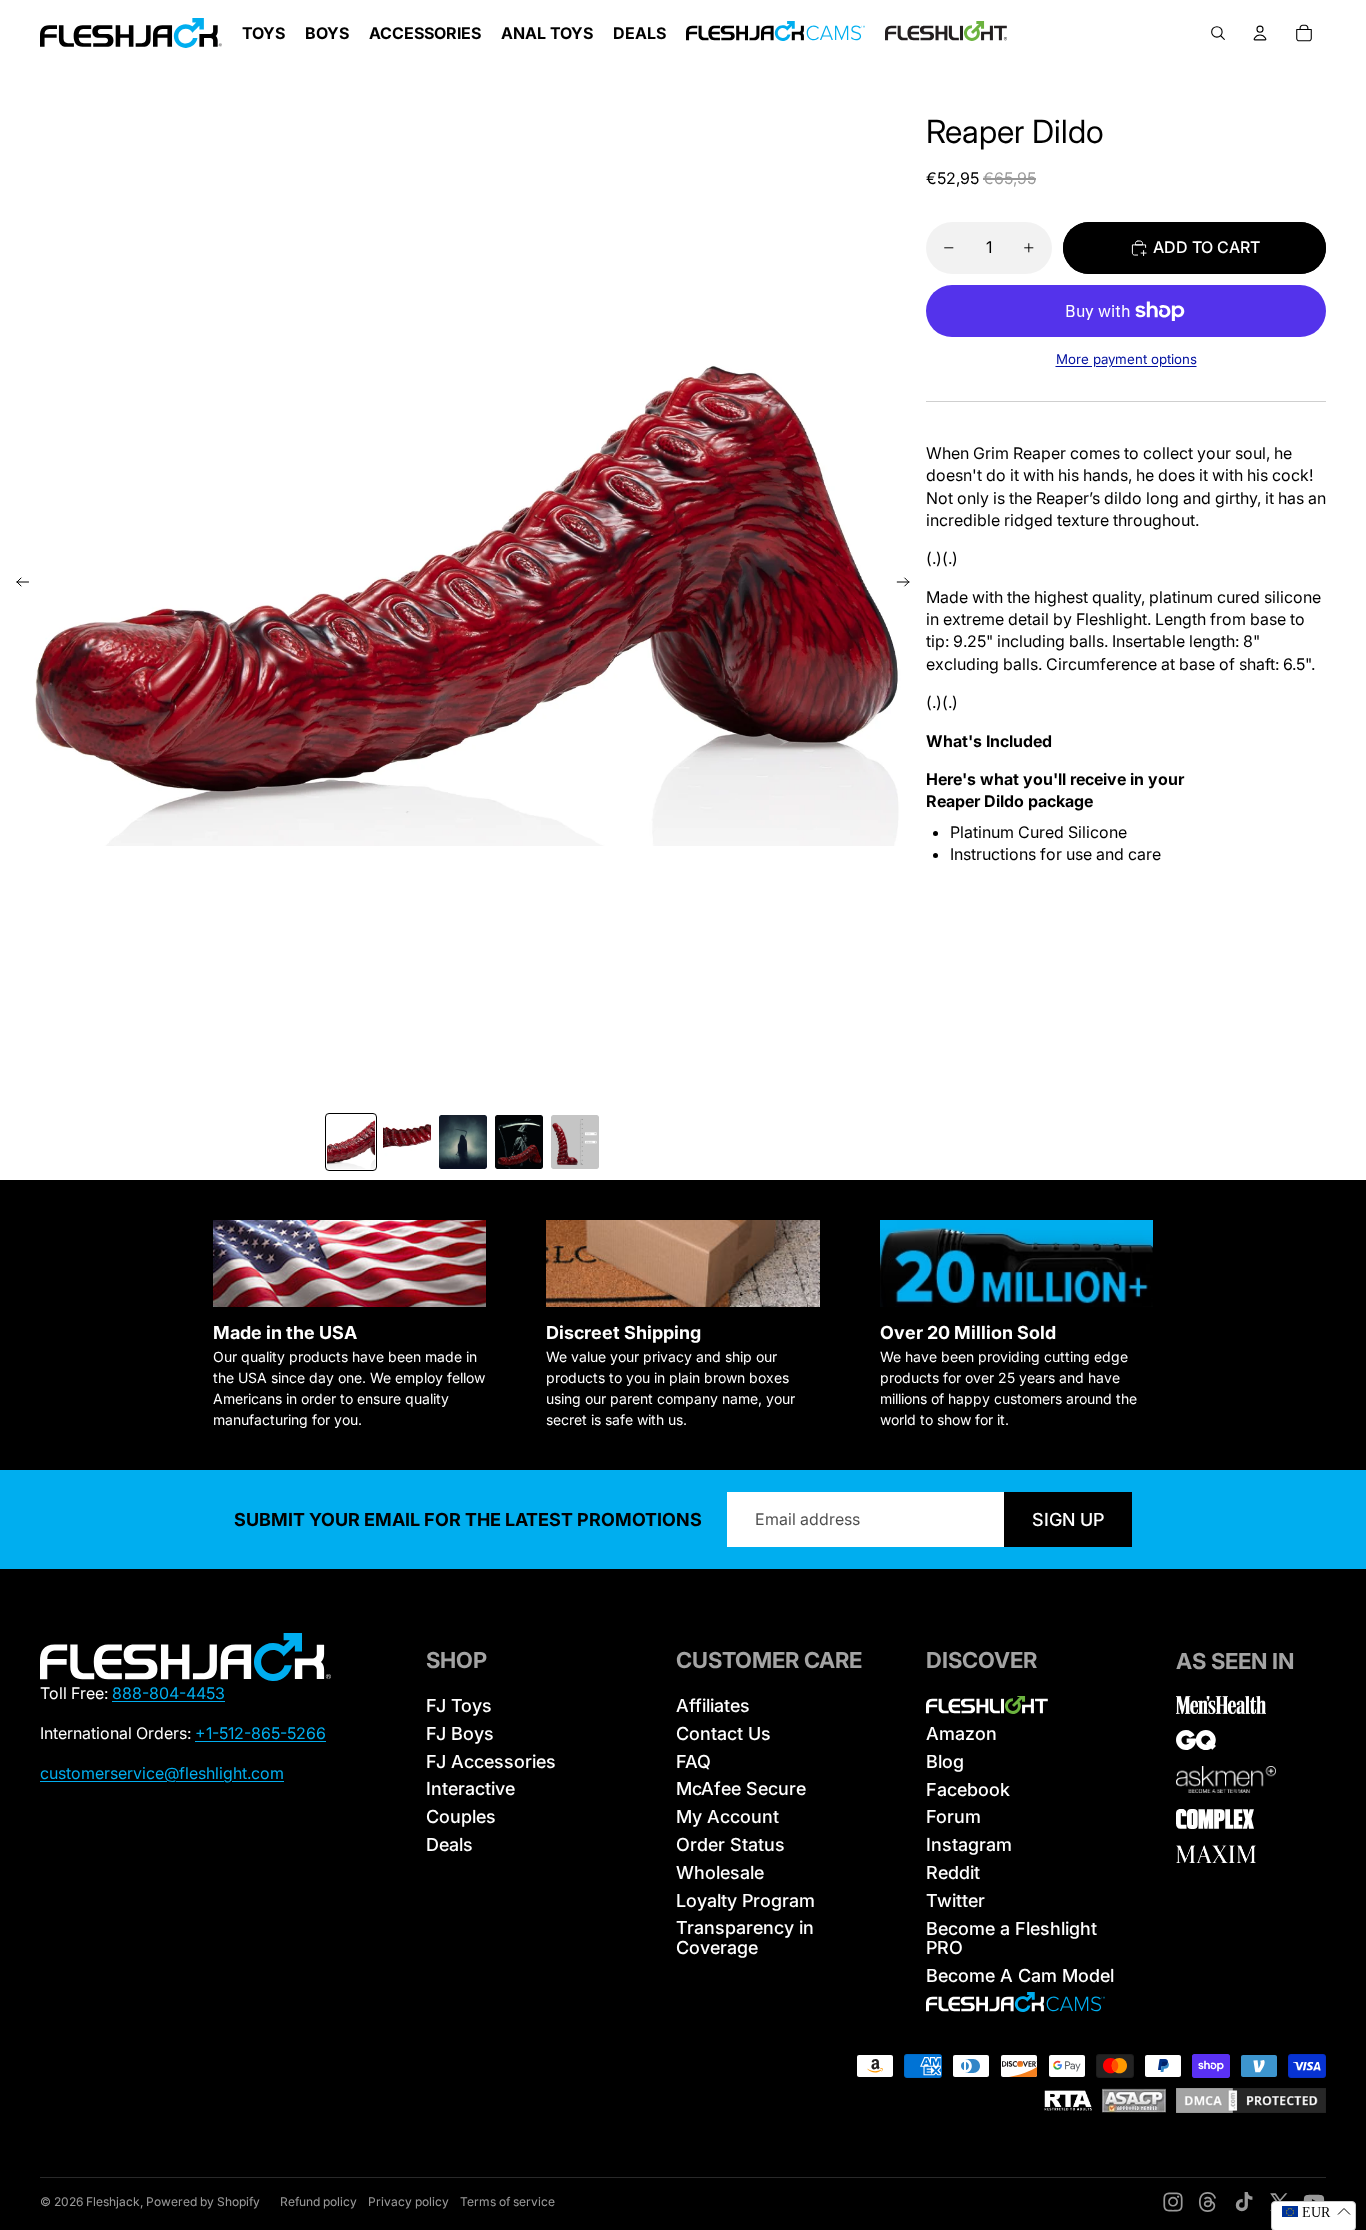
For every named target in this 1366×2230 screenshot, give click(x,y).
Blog (945, 1761)
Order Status (730, 1844)
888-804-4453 (168, 1693)
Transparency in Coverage (745, 1937)
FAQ (693, 1761)
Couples (461, 1816)
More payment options (1126, 359)
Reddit (953, 1872)
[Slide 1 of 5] (351, 1142)
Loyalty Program (745, 1900)
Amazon (961, 1733)
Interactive (470, 1788)
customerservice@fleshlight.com (162, 1773)
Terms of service (507, 2201)
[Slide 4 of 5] (519, 1142)
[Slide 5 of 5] (575, 1142)
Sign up (1068, 1519)
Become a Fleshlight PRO (1011, 1938)
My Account (727, 1816)
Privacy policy (408, 2201)
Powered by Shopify (203, 2201)
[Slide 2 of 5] (407, 1142)
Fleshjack (113, 2201)
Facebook (968, 1789)
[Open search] (1218, 33)
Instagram (969, 1844)
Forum (953, 1816)
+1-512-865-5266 (260, 1733)
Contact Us (723, 1733)
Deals (449, 1844)
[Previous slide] (16, 585)
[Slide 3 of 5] (463, 1142)
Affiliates (713, 1705)
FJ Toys (459, 1705)
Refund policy (318, 2201)
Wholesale (720, 1872)
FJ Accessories (491, 1761)
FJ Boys (460, 1733)
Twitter (955, 1900)
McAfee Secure (741, 1788)
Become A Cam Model (1020, 1975)
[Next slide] (909, 585)
